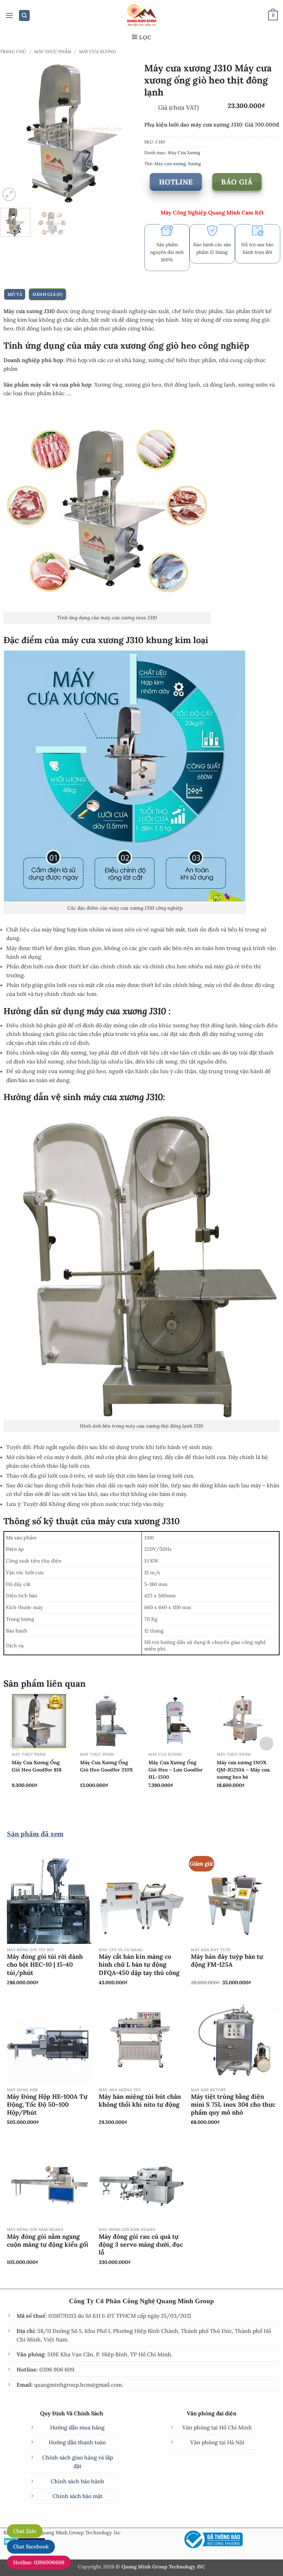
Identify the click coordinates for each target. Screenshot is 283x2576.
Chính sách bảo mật (77, 2496)
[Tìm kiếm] (25, 16)
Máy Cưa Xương (98, 51)
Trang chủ (13, 51)
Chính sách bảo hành (77, 2481)
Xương (194, 163)
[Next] (130, 132)
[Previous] (11, 132)
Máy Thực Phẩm (53, 51)
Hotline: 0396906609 (39, 2562)
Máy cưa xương (170, 163)
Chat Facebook (31, 2547)
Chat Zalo (25, 2531)
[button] (9, 16)
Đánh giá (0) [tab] (48, 294)
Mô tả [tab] (15, 294)
